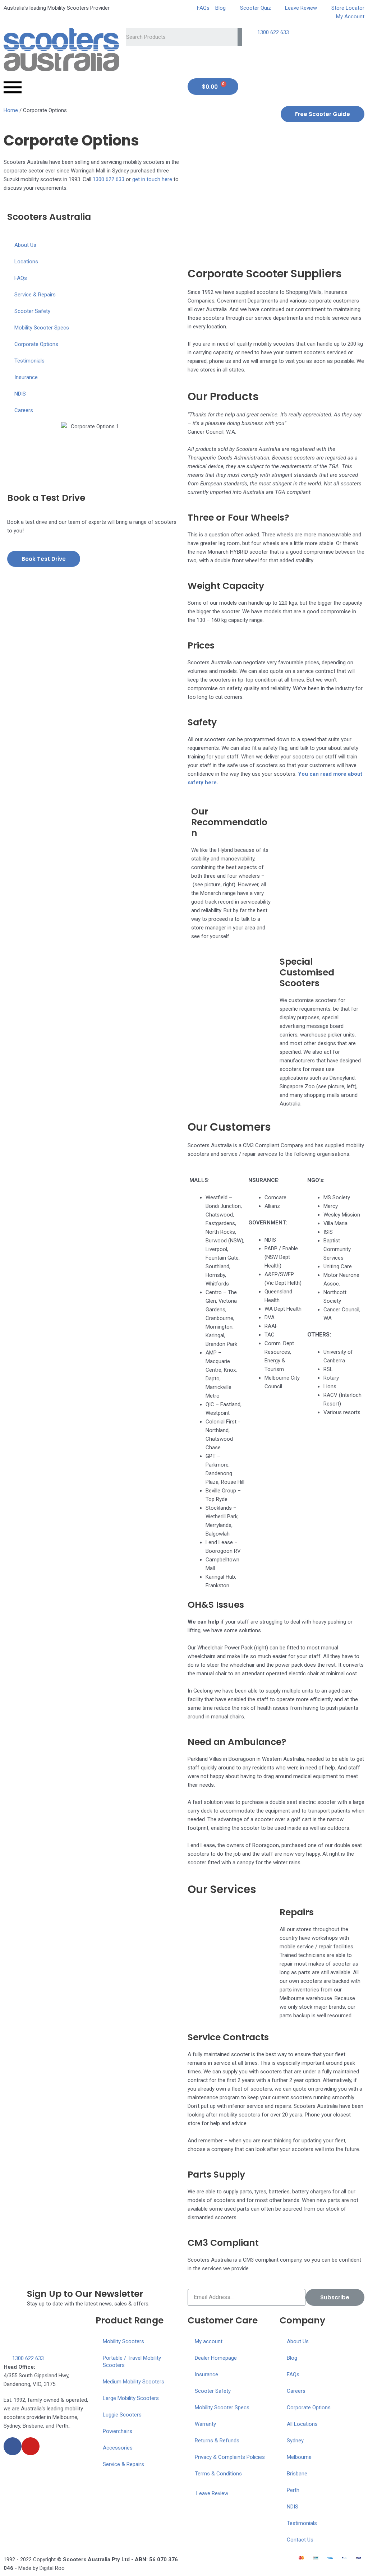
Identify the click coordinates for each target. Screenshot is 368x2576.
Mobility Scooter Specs (42, 328)
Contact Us (300, 2540)
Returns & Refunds (217, 2441)
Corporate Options (36, 344)
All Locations (302, 2424)
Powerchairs (118, 2431)
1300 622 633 (109, 179)
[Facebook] (13, 2446)
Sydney (295, 2441)
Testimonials (29, 361)
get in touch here (152, 179)
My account (209, 2341)
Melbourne (299, 2457)
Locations (26, 262)
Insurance (26, 377)
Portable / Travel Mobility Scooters (132, 2362)
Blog (292, 2358)
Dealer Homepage (216, 2358)
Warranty (205, 2424)
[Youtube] (31, 2446)
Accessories (118, 2448)
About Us (25, 245)
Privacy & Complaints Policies (230, 2457)
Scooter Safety (32, 311)
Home (11, 110)
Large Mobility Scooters (131, 2398)
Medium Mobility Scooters (134, 2382)
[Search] (240, 37)
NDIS (20, 394)
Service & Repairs (35, 295)
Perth (293, 2490)
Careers (24, 410)
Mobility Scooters (123, 2341)
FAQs (21, 278)
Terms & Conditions (218, 2474)
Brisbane (297, 2474)
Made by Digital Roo (42, 2568)
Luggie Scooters (122, 2415)
